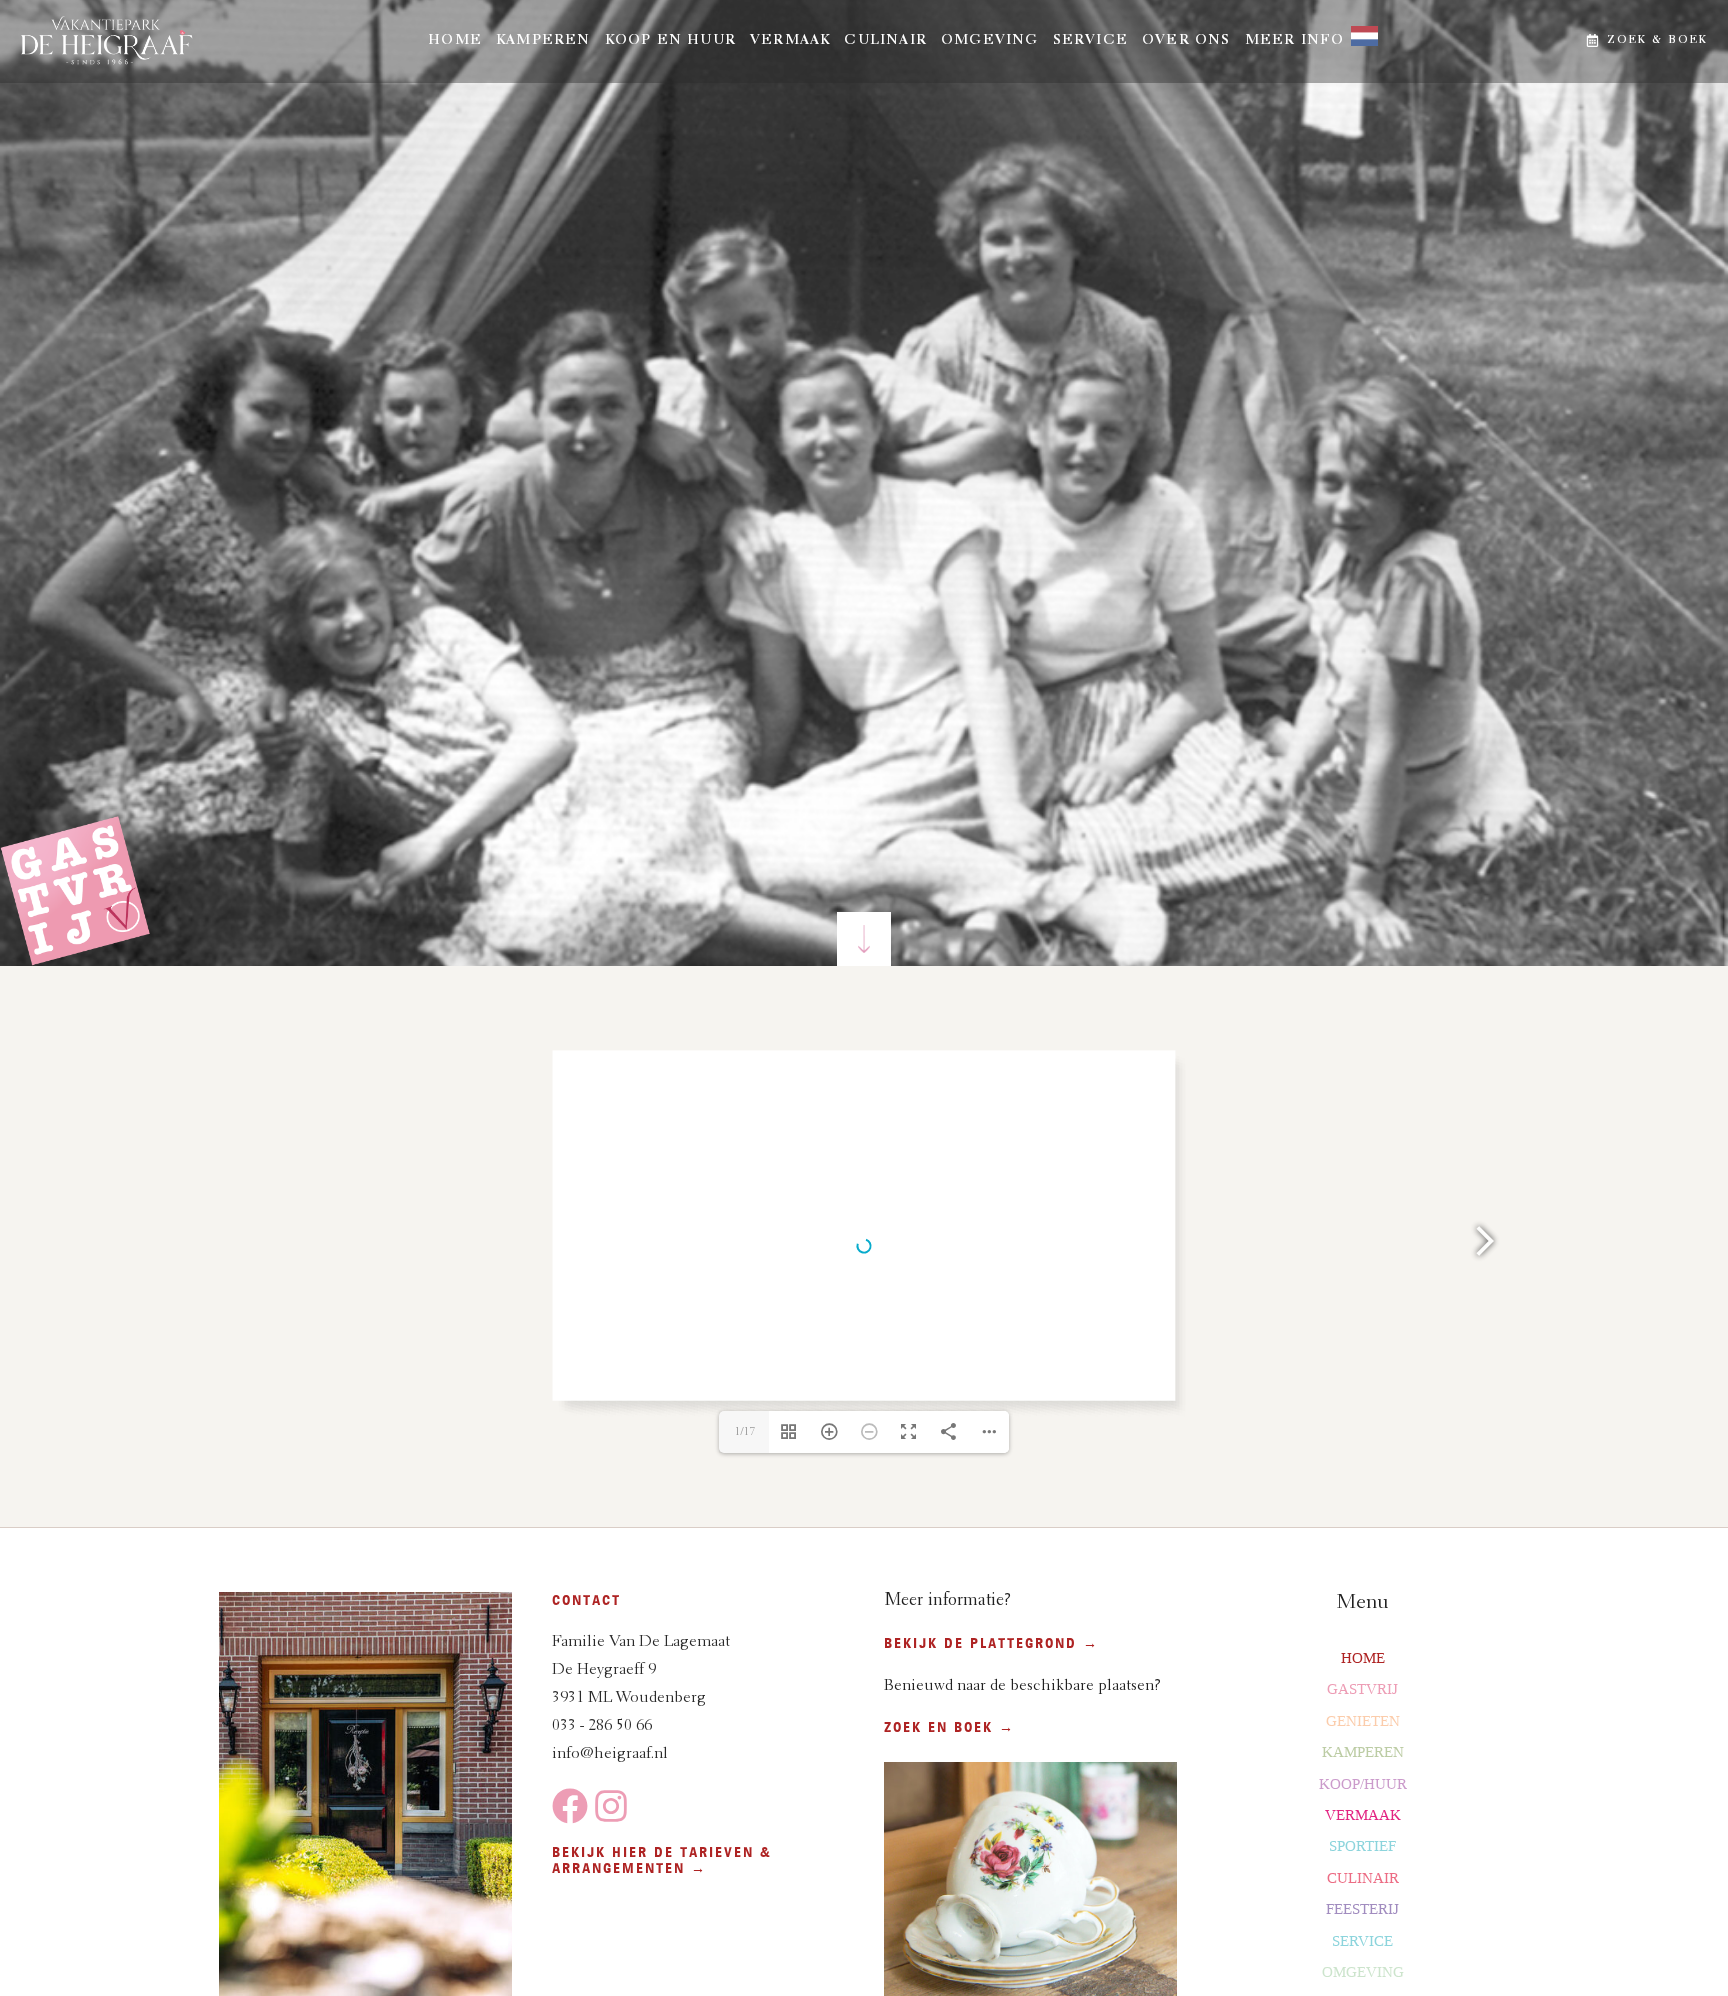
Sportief (1362, 1846)
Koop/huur (1363, 1784)
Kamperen (543, 41)
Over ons (1186, 41)
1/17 (744, 1432)
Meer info (1295, 41)
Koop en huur (670, 41)
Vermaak (790, 41)
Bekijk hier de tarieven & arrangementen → (662, 1860)
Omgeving (990, 41)
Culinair (885, 41)
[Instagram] (611, 1806)
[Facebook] (570, 1806)
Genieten (1363, 1721)
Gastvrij (1362, 1689)
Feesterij (1362, 1909)
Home (455, 41)
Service (1090, 41)
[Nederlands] (1358, 41)
